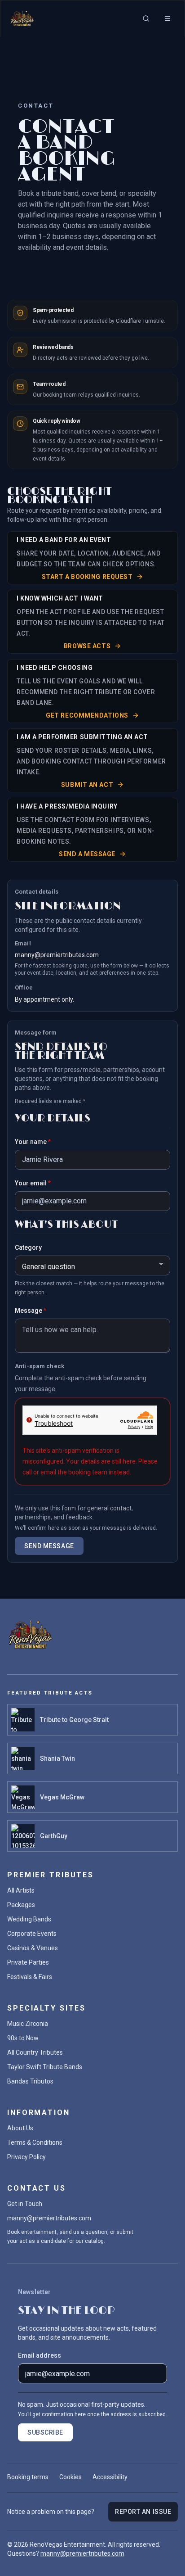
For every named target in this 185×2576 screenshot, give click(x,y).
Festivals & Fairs (30, 1977)
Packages (21, 1905)
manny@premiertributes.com (57, 955)
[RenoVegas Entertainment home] (22, 18)
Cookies (70, 2477)
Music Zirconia (28, 2024)
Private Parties (28, 1962)
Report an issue (143, 2512)
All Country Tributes (35, 2052)
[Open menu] (167, 18)
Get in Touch (25, 2204)
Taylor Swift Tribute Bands (45, 2067)
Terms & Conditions (35, 2142)
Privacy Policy (26, 2157)
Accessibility (110, 2477)
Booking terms (28, 2477)
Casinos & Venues (33, 1948)
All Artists (21, 1890)
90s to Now (23, 2038)
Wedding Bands (29, 1919)
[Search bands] (146, 18)
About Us (20, 2128)
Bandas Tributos (30, 2081)
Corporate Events (32, 1934)
